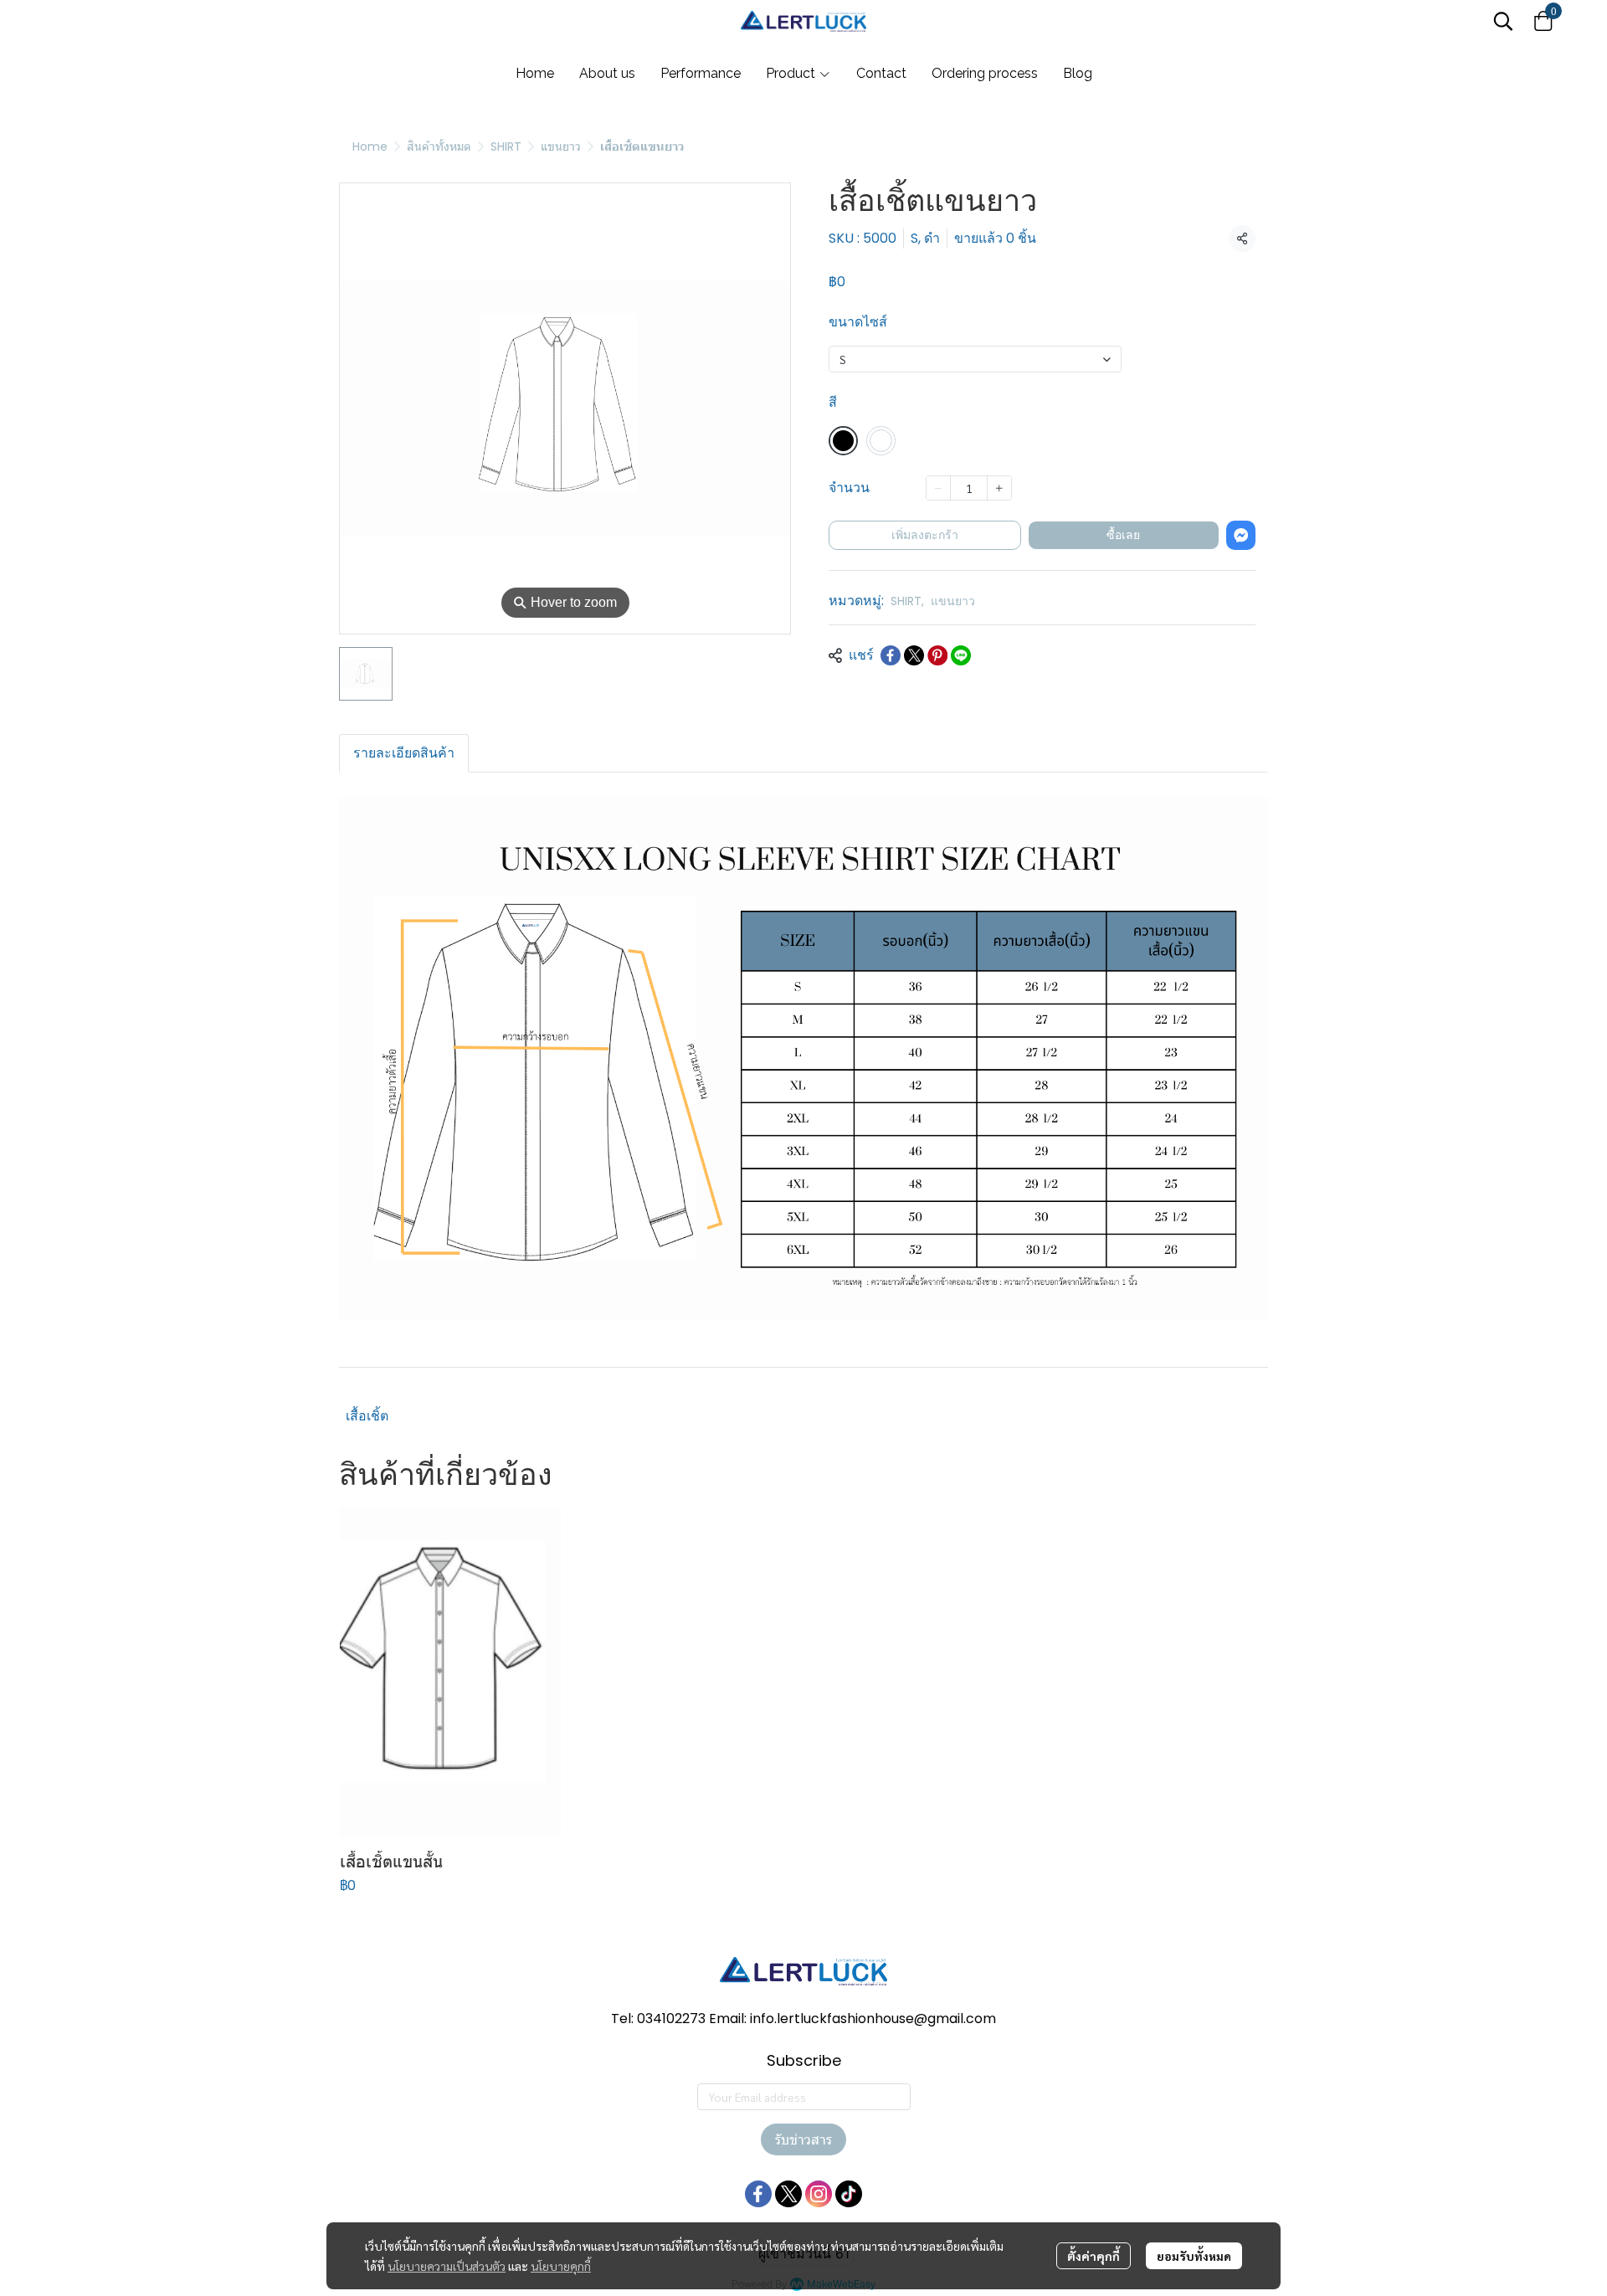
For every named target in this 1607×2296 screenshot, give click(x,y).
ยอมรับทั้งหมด (1194, 2256)
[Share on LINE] (961, 655)
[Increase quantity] (999, 488)
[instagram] (819, 2194)
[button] (1503, 21)
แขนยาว (561, 146)
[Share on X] (914, 655)
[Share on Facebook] (891, 655)
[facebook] (758, 2194)
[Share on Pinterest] (937, 655)
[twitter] (788, 2194)
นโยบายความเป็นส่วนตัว (447, 2266)
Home (370, 146)
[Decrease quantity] (938, 488)
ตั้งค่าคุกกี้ (1094, 2256)
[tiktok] (849, 2194)
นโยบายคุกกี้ (561, 2266)
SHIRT (506, 146)
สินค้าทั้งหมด (439, 146)
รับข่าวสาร (803, 2139)
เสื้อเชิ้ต (367, 1416)
